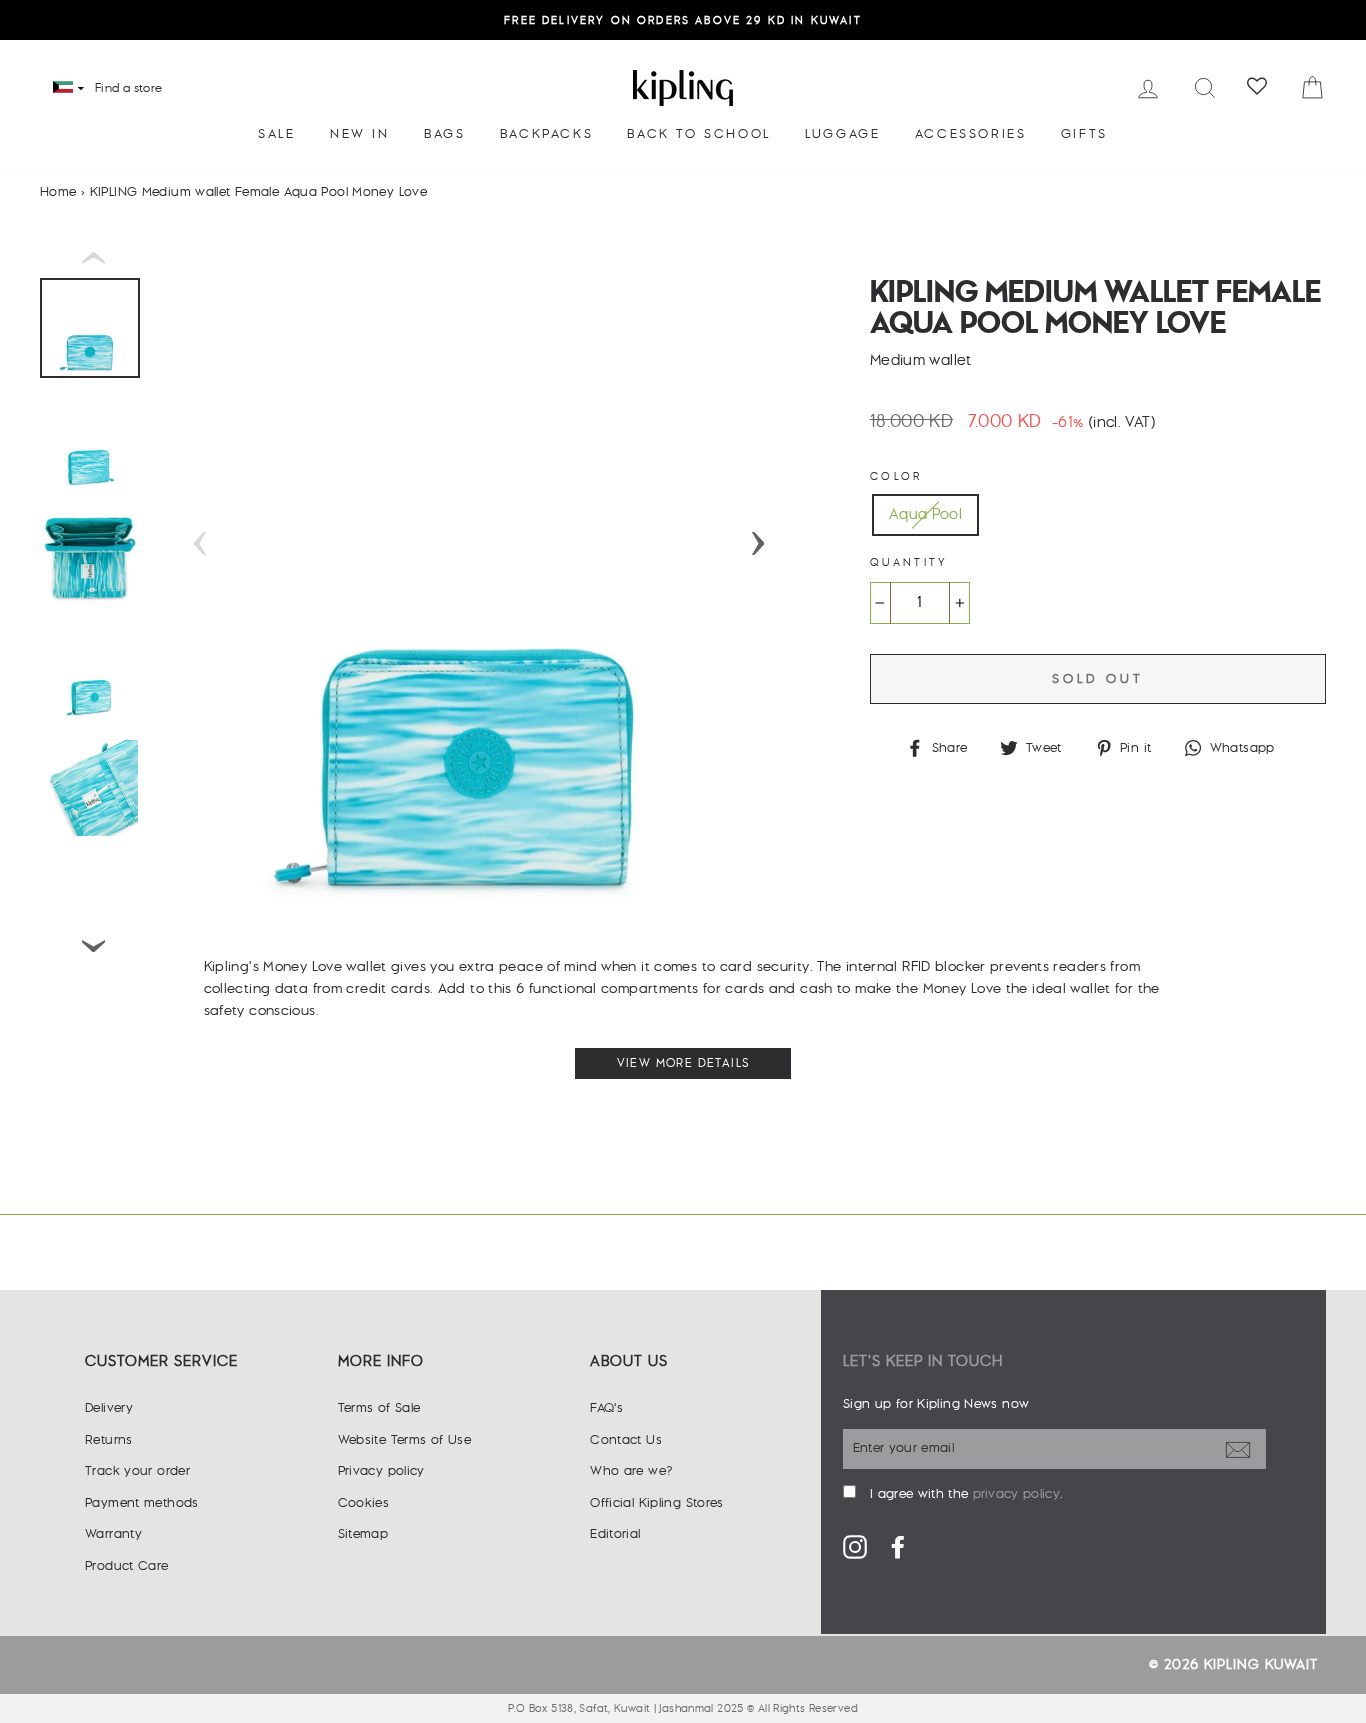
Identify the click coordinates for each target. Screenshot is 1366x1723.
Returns (109, 1440)
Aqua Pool (925, 514)
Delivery (109, 1408)
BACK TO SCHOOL (698, 134)
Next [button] (758, 537)
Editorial (615, 1534)
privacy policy (1016, 1494)
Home (58, 192)
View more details (683, 1063)
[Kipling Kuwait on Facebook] (898, 1547)
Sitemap (363, 1534)
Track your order (137, 1471)
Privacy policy (381, 1471)
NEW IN (360, 134)
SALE (276, 134)
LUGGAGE (842, 134)
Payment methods (142, 1503)
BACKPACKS (546, 134)
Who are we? (631, 1471)
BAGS (444, 134)
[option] (683, 20)
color (896, 476)
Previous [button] (200, 537)
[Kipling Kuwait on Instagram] (855, 1547)
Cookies (364, 1503)
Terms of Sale (379, 1408)
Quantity (909, 562)
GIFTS (1084, 134)
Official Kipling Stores (657, 1503)
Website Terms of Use (405, 1440)
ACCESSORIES (971, 134)
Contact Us (626, 1440)
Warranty (113, 1534)
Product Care (127, 1566)
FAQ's (606, 1408)
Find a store (129, 88)
